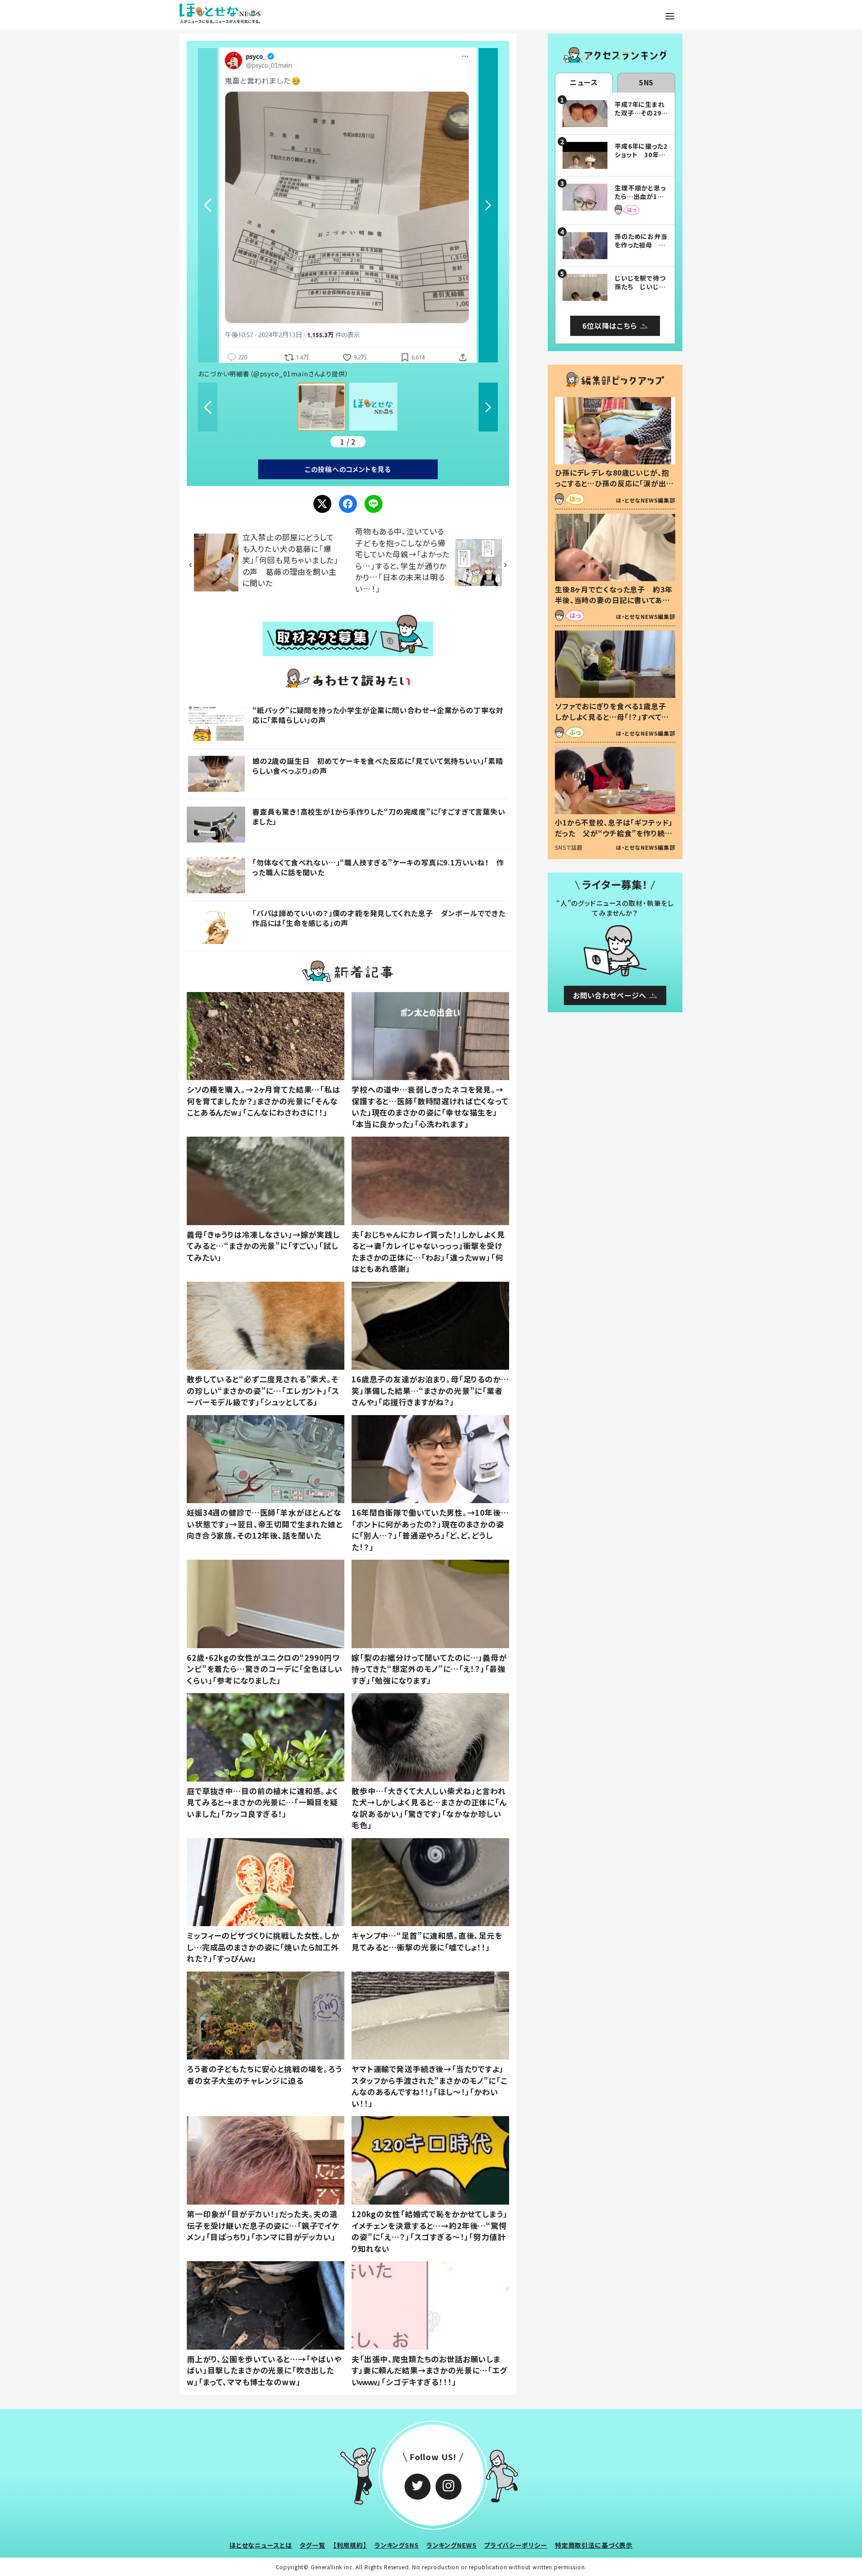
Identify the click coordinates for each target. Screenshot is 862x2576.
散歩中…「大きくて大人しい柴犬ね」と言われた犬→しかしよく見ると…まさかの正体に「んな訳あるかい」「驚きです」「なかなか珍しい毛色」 (429, 1808)
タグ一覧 (312, 2545)
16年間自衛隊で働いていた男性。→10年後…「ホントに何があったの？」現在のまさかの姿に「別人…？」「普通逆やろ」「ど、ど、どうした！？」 (430, 1530)
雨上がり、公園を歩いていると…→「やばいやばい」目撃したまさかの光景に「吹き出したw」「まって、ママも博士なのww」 (264, 2370)
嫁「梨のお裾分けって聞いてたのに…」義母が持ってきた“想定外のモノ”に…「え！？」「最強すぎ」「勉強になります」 (429, 1669)
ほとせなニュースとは (261, 2545)
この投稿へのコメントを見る (348, 469)
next (488, 205)
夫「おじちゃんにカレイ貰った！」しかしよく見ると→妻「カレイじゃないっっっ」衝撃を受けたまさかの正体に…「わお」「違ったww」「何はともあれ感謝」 (428, 1252)
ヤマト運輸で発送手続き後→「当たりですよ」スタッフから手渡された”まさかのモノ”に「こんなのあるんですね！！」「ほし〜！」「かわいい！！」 (429, 2086)
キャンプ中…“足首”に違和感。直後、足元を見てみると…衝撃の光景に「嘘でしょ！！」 (427, 1941)
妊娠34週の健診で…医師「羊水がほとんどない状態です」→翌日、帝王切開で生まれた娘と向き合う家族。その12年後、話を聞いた (265, 1524)
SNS (646, 82)
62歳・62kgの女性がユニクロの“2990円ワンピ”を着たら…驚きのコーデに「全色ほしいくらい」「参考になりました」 (265, 1669)
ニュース (584, 82)
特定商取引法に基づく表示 (594, 2545)
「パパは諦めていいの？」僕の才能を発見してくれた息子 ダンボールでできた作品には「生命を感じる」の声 (379, 918)
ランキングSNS (397, 2545)
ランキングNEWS (452, 2545)
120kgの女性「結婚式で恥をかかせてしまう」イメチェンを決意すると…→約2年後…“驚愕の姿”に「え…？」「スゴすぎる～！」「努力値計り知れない (430, 2231)
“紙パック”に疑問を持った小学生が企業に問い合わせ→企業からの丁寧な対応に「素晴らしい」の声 (378, 715)
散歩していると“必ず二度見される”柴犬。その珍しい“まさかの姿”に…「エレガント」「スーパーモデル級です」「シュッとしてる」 (263, 1390)
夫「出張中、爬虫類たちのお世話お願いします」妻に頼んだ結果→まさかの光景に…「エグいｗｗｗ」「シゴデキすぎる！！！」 (429, 2370)
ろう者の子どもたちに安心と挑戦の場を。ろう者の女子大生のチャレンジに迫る (264, 2075)
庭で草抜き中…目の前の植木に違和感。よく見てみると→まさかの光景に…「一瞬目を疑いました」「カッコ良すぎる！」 (263, 1802)
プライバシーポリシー (516, 2545)
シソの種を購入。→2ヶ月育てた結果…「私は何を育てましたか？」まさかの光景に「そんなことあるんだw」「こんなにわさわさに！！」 (264, 1101)
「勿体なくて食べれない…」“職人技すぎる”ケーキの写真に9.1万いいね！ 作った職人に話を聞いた (378, 867)
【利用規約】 (350, 2545)
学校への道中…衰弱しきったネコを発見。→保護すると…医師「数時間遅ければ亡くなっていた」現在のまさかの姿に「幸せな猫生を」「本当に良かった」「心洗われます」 (430, 1107)
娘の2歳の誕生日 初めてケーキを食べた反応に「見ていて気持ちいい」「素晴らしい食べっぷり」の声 (378, 766)
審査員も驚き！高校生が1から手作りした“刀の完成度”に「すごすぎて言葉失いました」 (379, 816)
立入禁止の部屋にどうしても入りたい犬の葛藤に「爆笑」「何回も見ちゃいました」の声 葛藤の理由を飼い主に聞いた (290, 560)
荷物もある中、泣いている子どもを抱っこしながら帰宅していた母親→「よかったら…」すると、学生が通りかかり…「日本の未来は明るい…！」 (402, 560)
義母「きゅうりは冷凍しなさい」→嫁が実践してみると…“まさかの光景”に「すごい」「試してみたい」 (263, 1246)
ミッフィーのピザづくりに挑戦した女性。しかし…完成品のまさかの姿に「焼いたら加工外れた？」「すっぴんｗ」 (263, 1947)
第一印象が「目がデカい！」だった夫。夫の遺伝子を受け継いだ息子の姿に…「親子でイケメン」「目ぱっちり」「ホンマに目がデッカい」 (263, 2225)
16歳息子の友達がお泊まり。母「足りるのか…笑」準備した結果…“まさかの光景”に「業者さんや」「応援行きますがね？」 (430, 1390)
